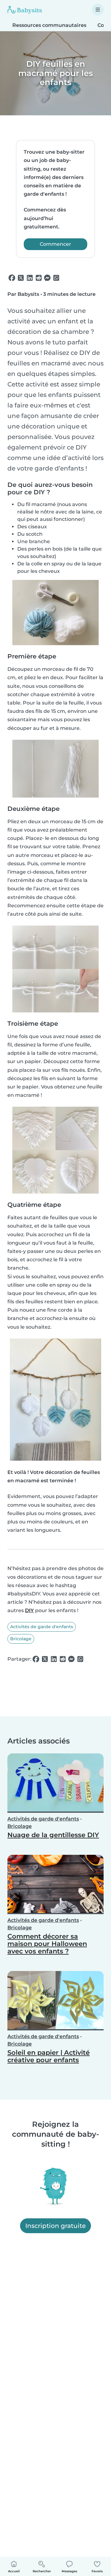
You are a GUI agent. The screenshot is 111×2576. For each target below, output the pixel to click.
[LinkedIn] (30, 278)
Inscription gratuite (55, 2226)
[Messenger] (47, 278)
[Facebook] (12, 278)
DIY (29, 1610)
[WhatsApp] (56, 278)
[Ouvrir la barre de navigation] (98, 10)
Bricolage (21, 1639)
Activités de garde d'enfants (42, 1627)
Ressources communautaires (49, 25)
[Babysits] (25, 10)
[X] (21, 278)
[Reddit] (39, 278)
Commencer (55, 244)
